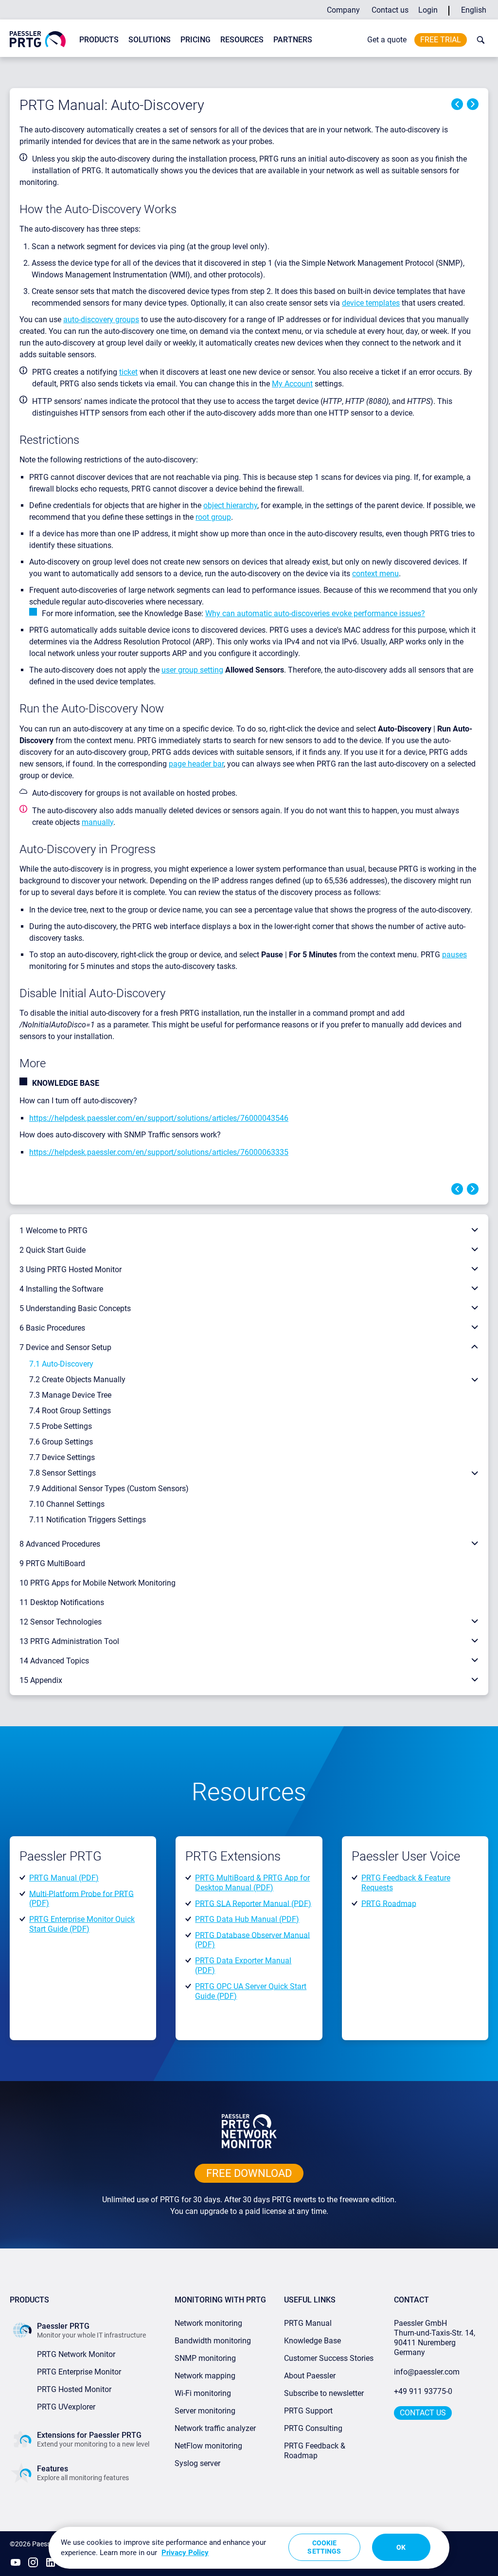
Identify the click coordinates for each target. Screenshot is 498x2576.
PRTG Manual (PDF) (64, 1878)
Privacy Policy (185, 2553)
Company (343, 10)
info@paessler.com (427, 2372)
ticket (128, 372)
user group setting (192, 670)
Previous (457, 104)
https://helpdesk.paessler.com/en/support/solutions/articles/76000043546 (159, 1118)
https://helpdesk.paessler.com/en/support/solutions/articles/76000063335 (159, 1152)
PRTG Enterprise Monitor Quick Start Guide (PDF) (82, 1924)
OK (401, 2547)
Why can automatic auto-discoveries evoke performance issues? (315, 613)
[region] (249, 2548)
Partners (293, 40)
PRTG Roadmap (389, 1903)
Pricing (196, 40)
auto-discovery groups (101, 320)
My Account (292, 384)
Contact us (390, 10)
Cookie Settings (324, 2547)
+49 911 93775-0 (423, 2391)
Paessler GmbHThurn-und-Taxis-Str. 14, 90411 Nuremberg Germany (436, 2338)
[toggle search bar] (479, 40)
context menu (375, 574)
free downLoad (249, 2173)
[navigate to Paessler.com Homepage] (38, 39)
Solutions (150, 40)
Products (99, 40)
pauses (454, 955)
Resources (242, 40)
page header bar (196, 764)
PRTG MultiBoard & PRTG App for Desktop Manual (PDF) (252, 1883)
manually (98, 822)
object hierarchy (230, 505)
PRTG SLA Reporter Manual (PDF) (253, 1903)
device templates (371, 303)
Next (473, 104)
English (474, 10)
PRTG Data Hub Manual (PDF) (247, 1919)
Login (428, 10)
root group (213, 517)
